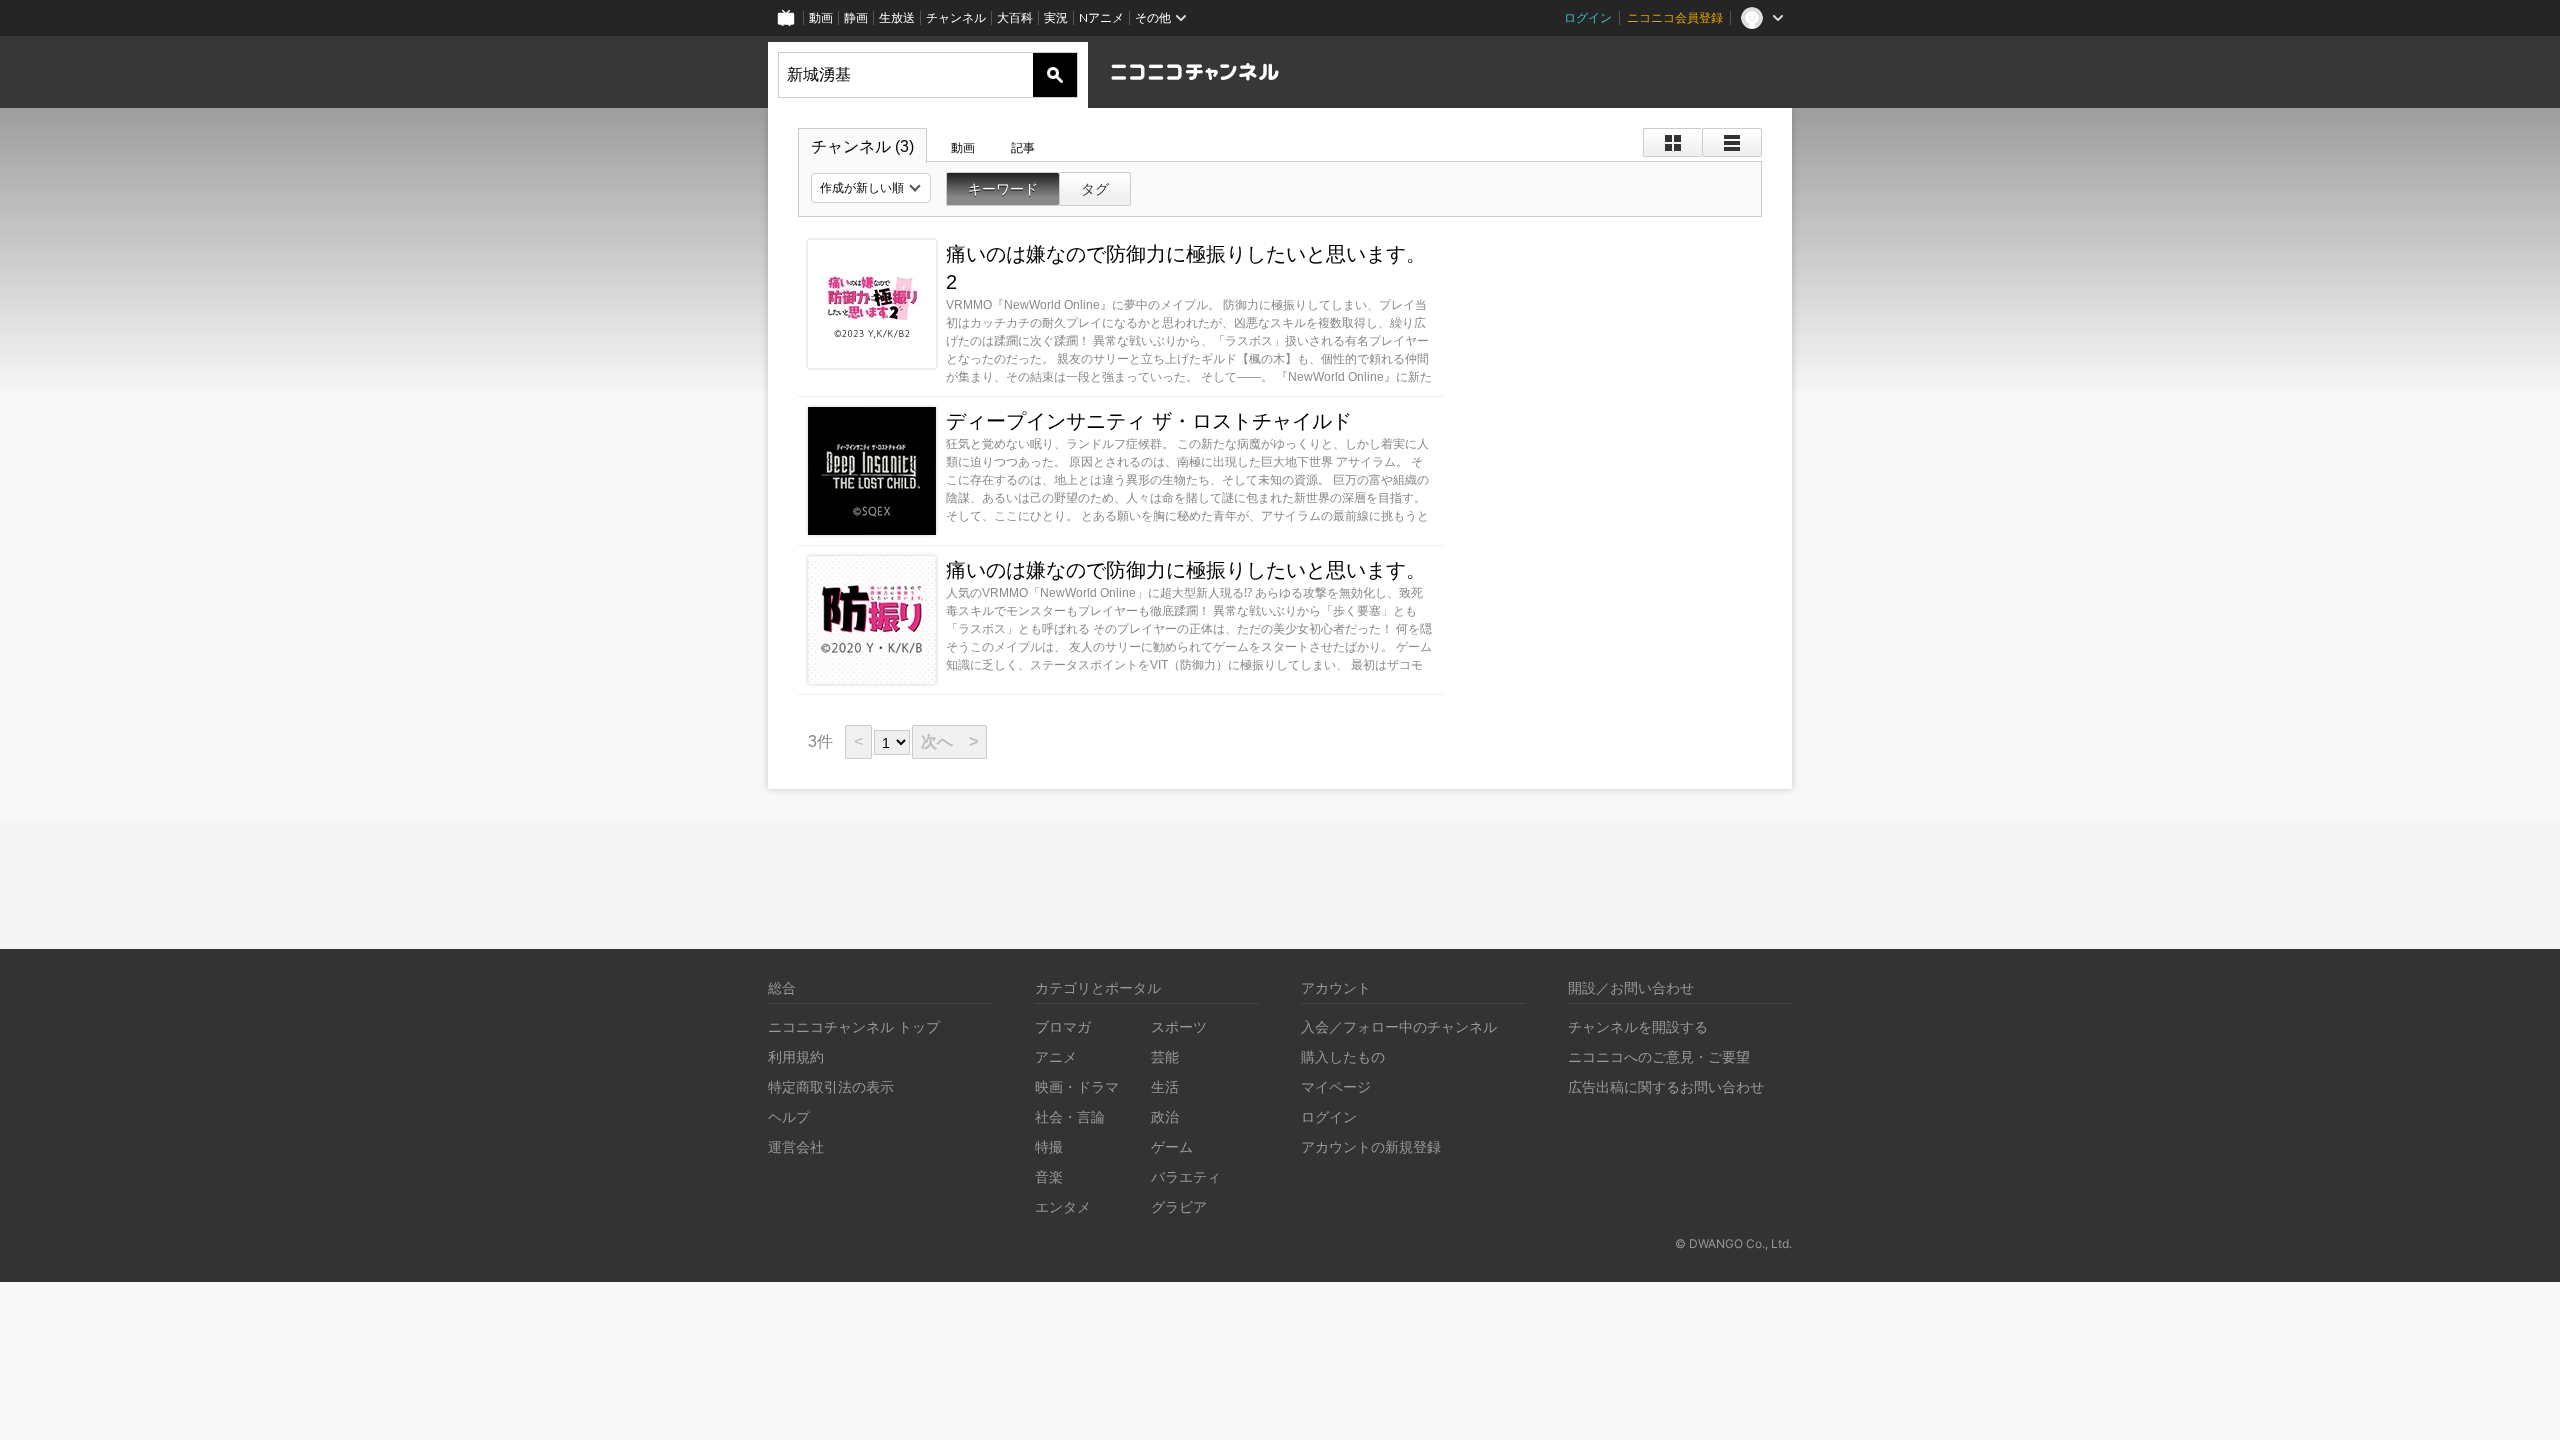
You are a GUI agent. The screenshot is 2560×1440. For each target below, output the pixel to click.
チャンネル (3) (862, 146)
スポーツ (1179, 1026)
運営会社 (796, 1146)
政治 (1165, 1116)
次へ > (949, 741)
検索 (1055, 75)
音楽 (1049, 1176)
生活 (1165, 1086)
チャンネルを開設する (1638, 1026)
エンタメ (1063, 1206)
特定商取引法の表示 (831, 1086)
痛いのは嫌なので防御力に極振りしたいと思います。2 (1186, 268)
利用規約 (796, 1056)
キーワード (1003, 189)
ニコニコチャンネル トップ (854, 1026)
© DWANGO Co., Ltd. (1733, 1243)
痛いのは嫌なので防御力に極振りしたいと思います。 (1186, 570)
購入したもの (1343, 1056)
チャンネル (956, 17)
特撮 (1049, 1146)
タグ (1095, 189)
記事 (1023, 148)
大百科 (1015, 17)
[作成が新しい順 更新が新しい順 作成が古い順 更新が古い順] (871, 188)
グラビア (1179, 1206)
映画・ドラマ (1077, 1086)
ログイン (1588, 17)
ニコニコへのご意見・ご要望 (1659, 1056)
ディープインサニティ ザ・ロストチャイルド (1149, 421)
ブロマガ (1063, 1026)
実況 (1056, 17)
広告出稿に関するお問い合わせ (1666, 1086)
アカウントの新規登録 (1371, 1146)
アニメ (1056, 1056)
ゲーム (1172, 1146)
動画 (821, 17)
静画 (856, 17)
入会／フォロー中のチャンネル (1399, 1026)
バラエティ (1186, 1176)
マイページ (1336, 1086)
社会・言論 (1070, 1116)
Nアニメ (1101, 17)
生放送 (897, 17)
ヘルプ (789, 1116)
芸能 (1165, 1056)
